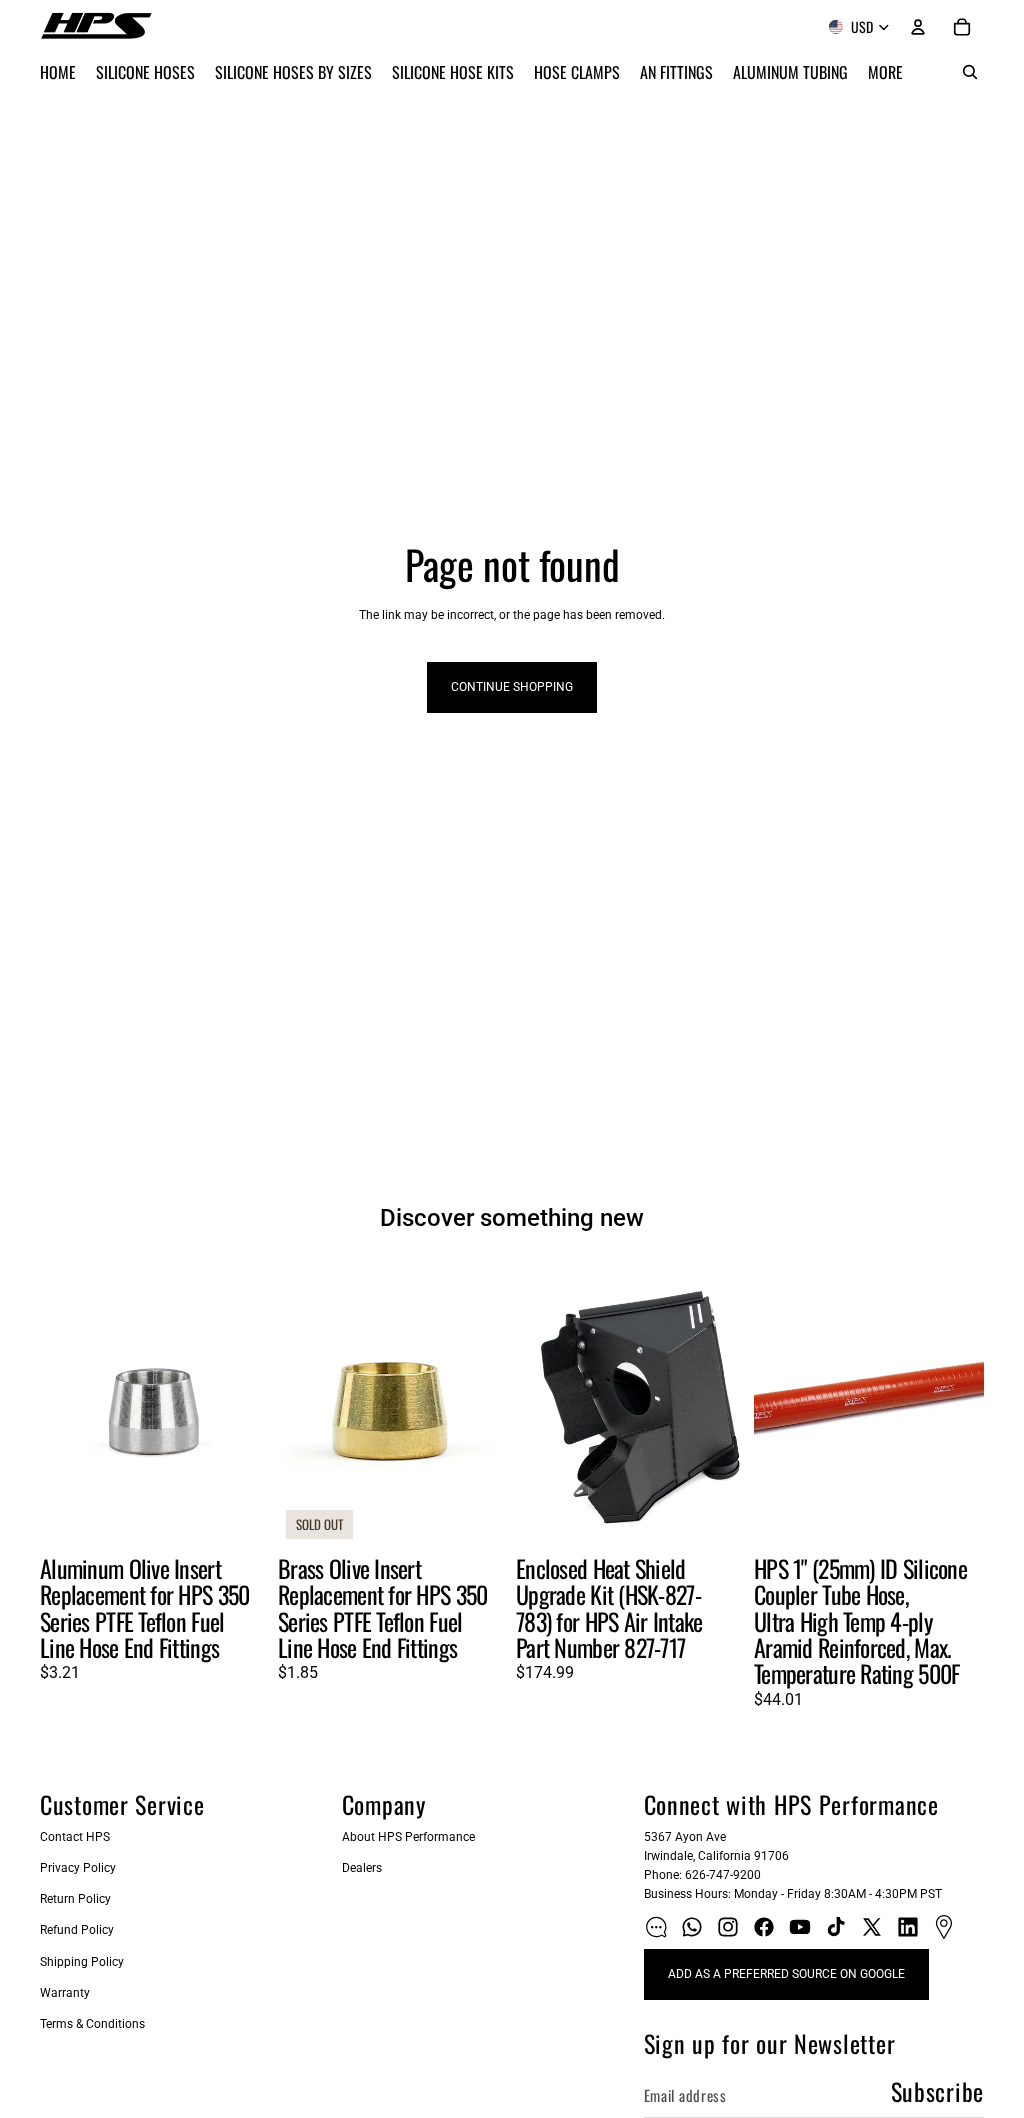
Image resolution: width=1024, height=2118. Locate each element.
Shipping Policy (82, 1962)
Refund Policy (77, 1930)
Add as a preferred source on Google (786, 1974)
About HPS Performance (408, 1837)
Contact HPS (75, 1837)
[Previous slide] (62, 1403)
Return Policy (75, 1899)
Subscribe (937, 2091)
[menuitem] (885, 72)
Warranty (65, 1993)
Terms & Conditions (92, 2024)
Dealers (362, 1868)
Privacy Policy (78, 1868)
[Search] (970, 72)
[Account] (918, 27)
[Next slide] (248, 1403)
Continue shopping (512, 687)
